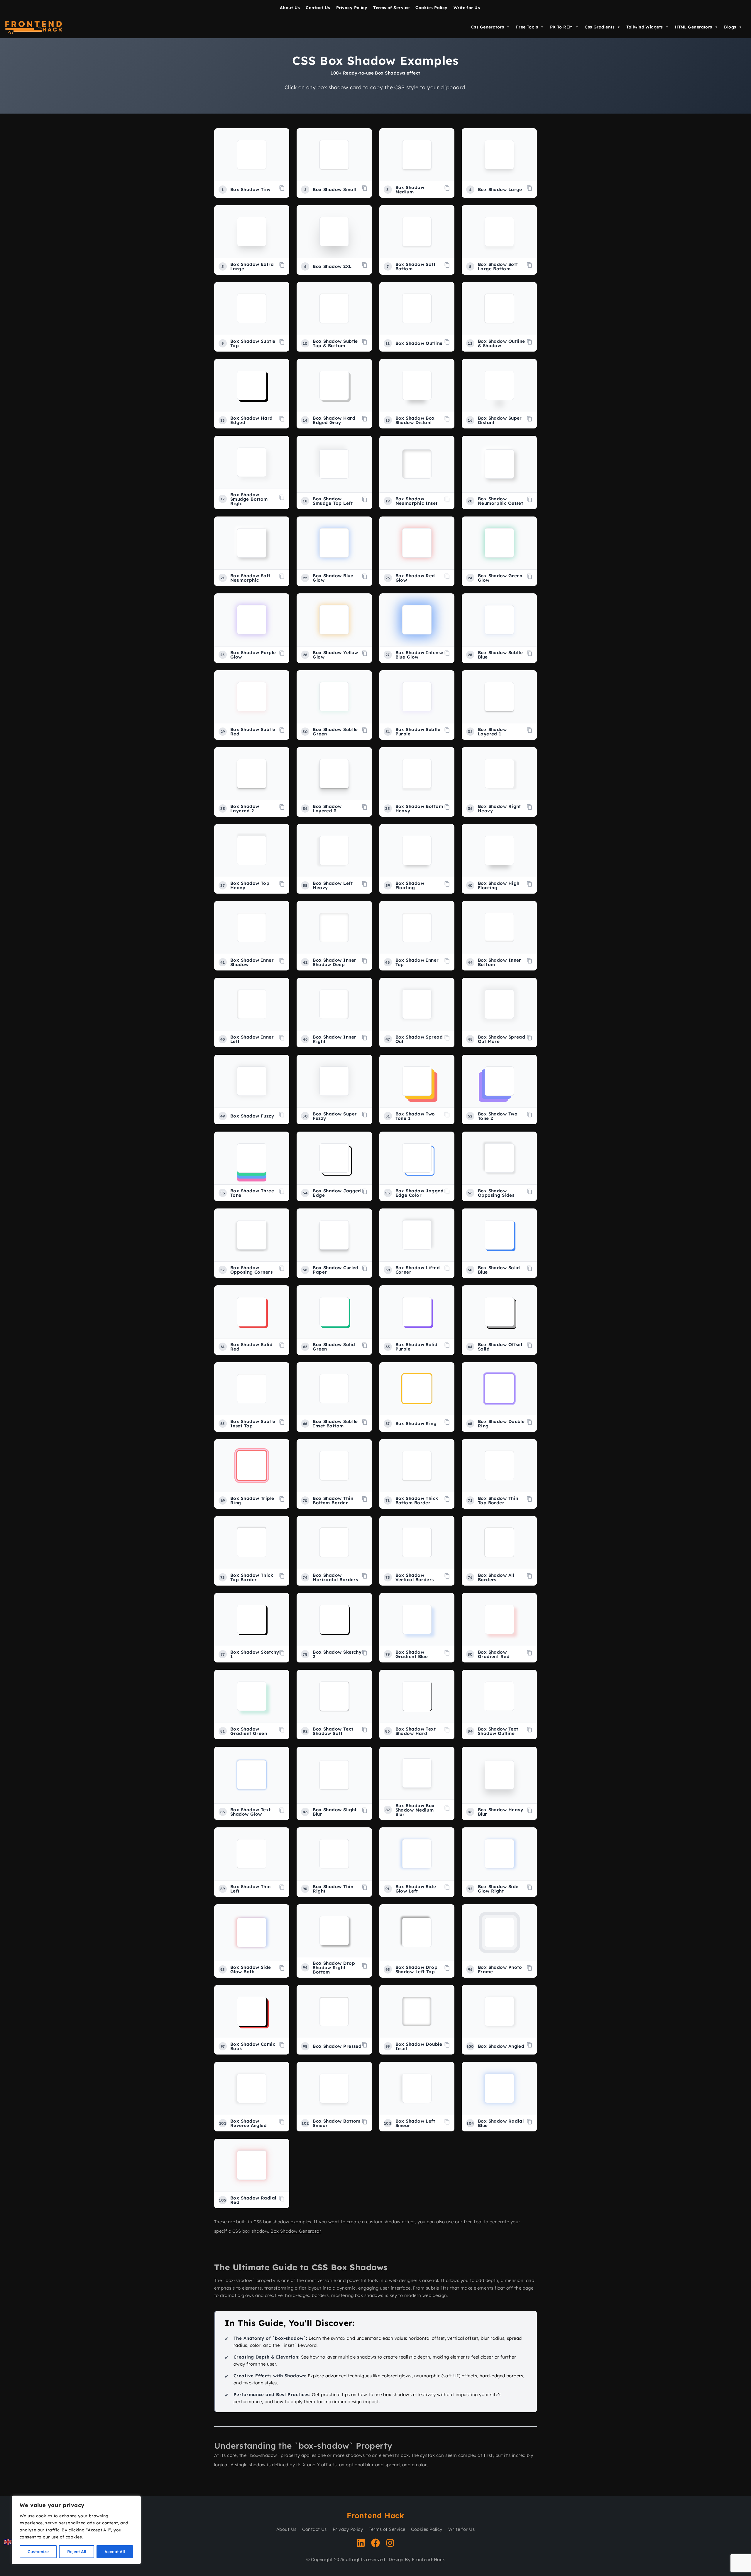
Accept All (115, 2552)
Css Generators (488, 27)
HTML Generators (694, 27)
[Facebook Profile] (375, 2544)
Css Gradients (600, 27)
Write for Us (467, 8)
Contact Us (318, 8)
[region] (76, 2530)
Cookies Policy (431, 8)
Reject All (77, 2552)
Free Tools (527, 27)
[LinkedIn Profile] (361, 2544)
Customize (38, 2552)
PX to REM (561, 27)
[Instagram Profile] (390, 2544)
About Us (290, 8)
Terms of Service (391, 8)
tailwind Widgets (645, 27)
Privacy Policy (352, 8)
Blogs (730, 27)
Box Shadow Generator (296, 2231)
